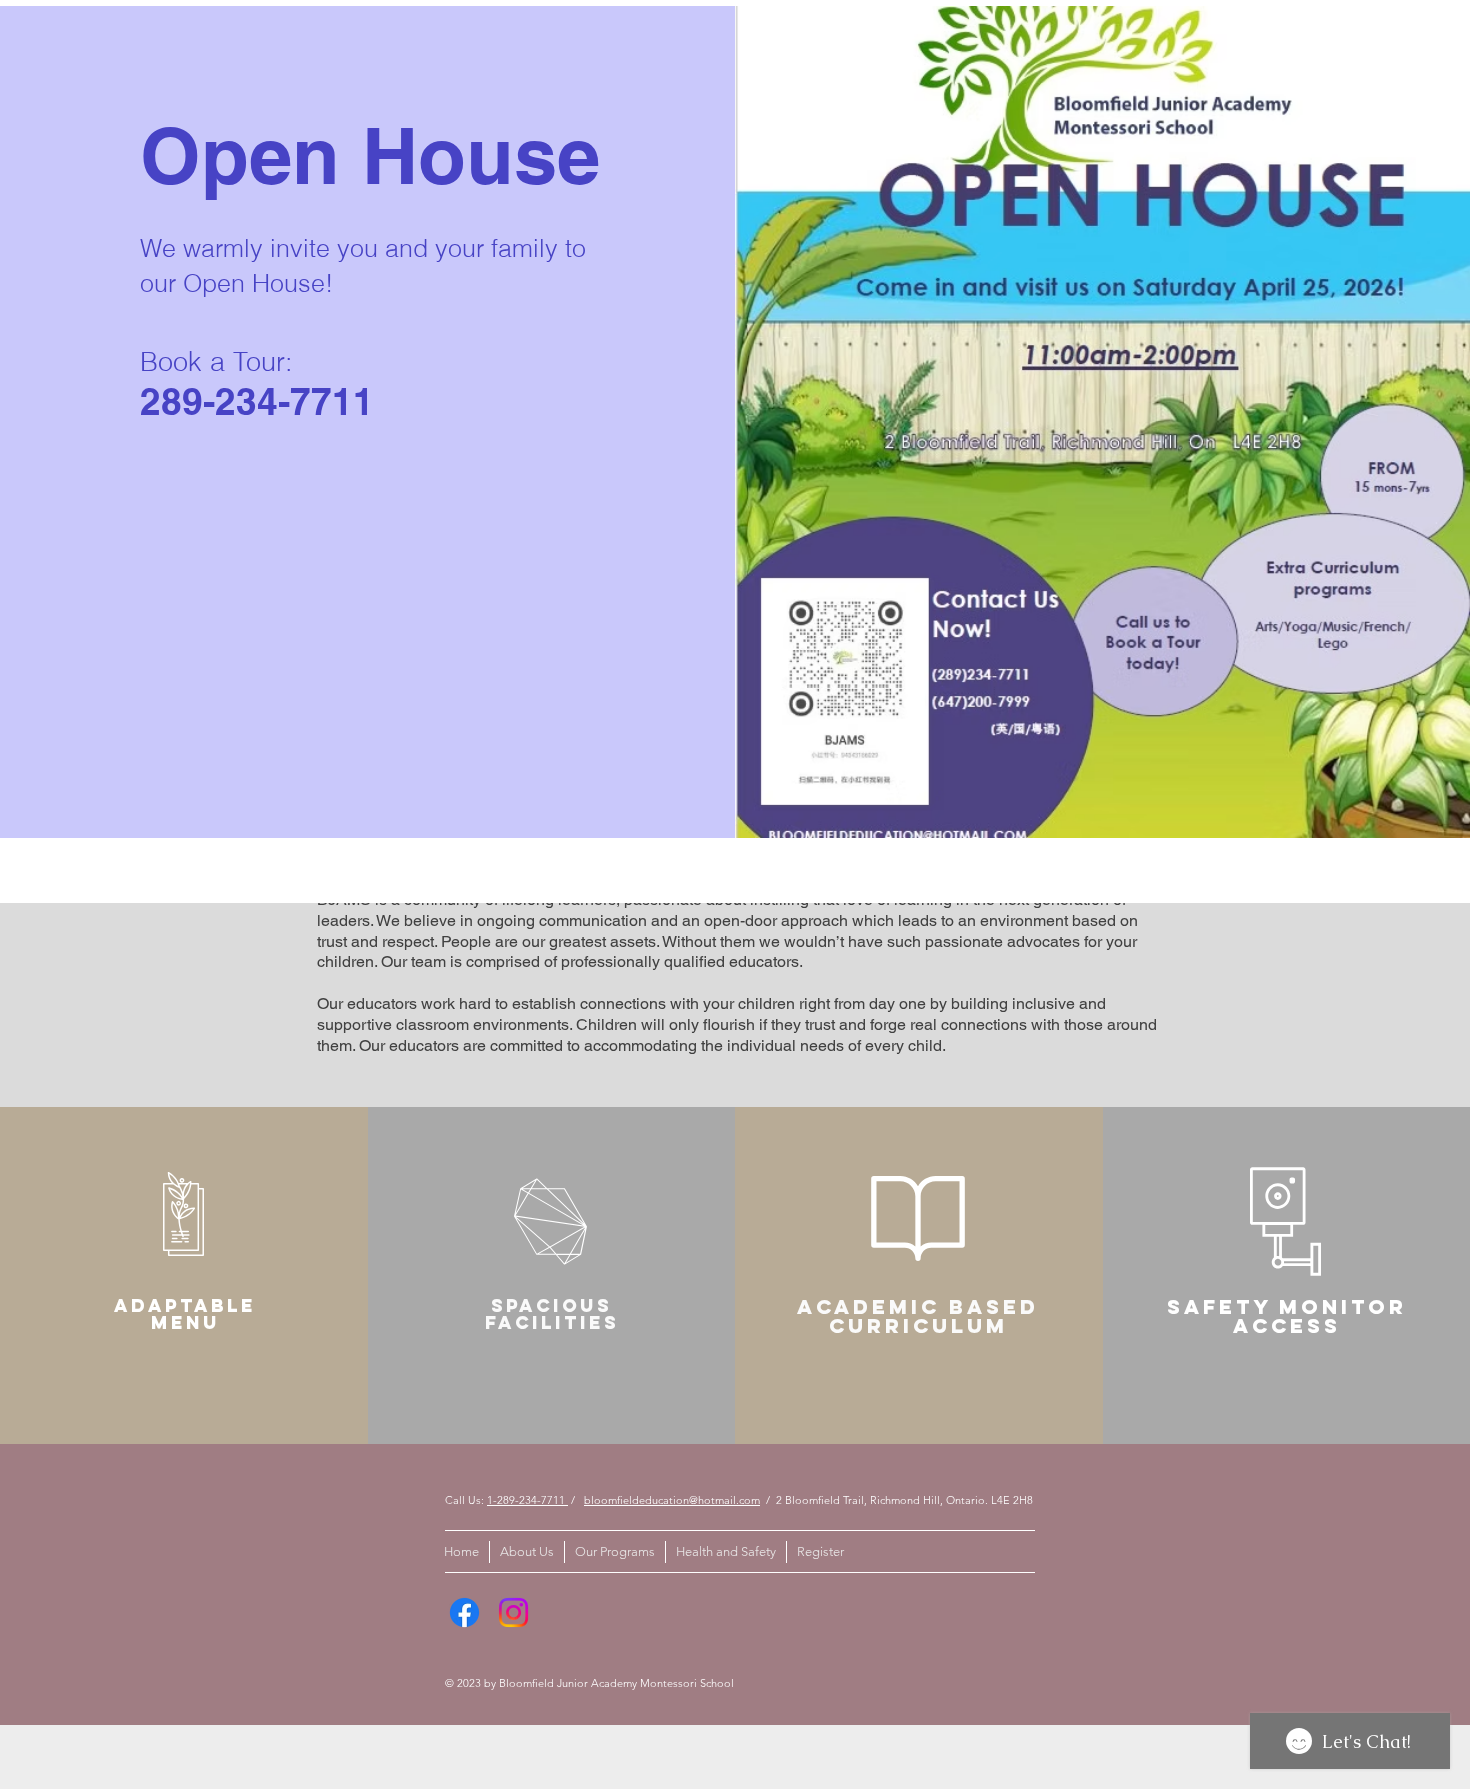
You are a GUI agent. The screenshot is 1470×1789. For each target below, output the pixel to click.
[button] (1415, 62)
